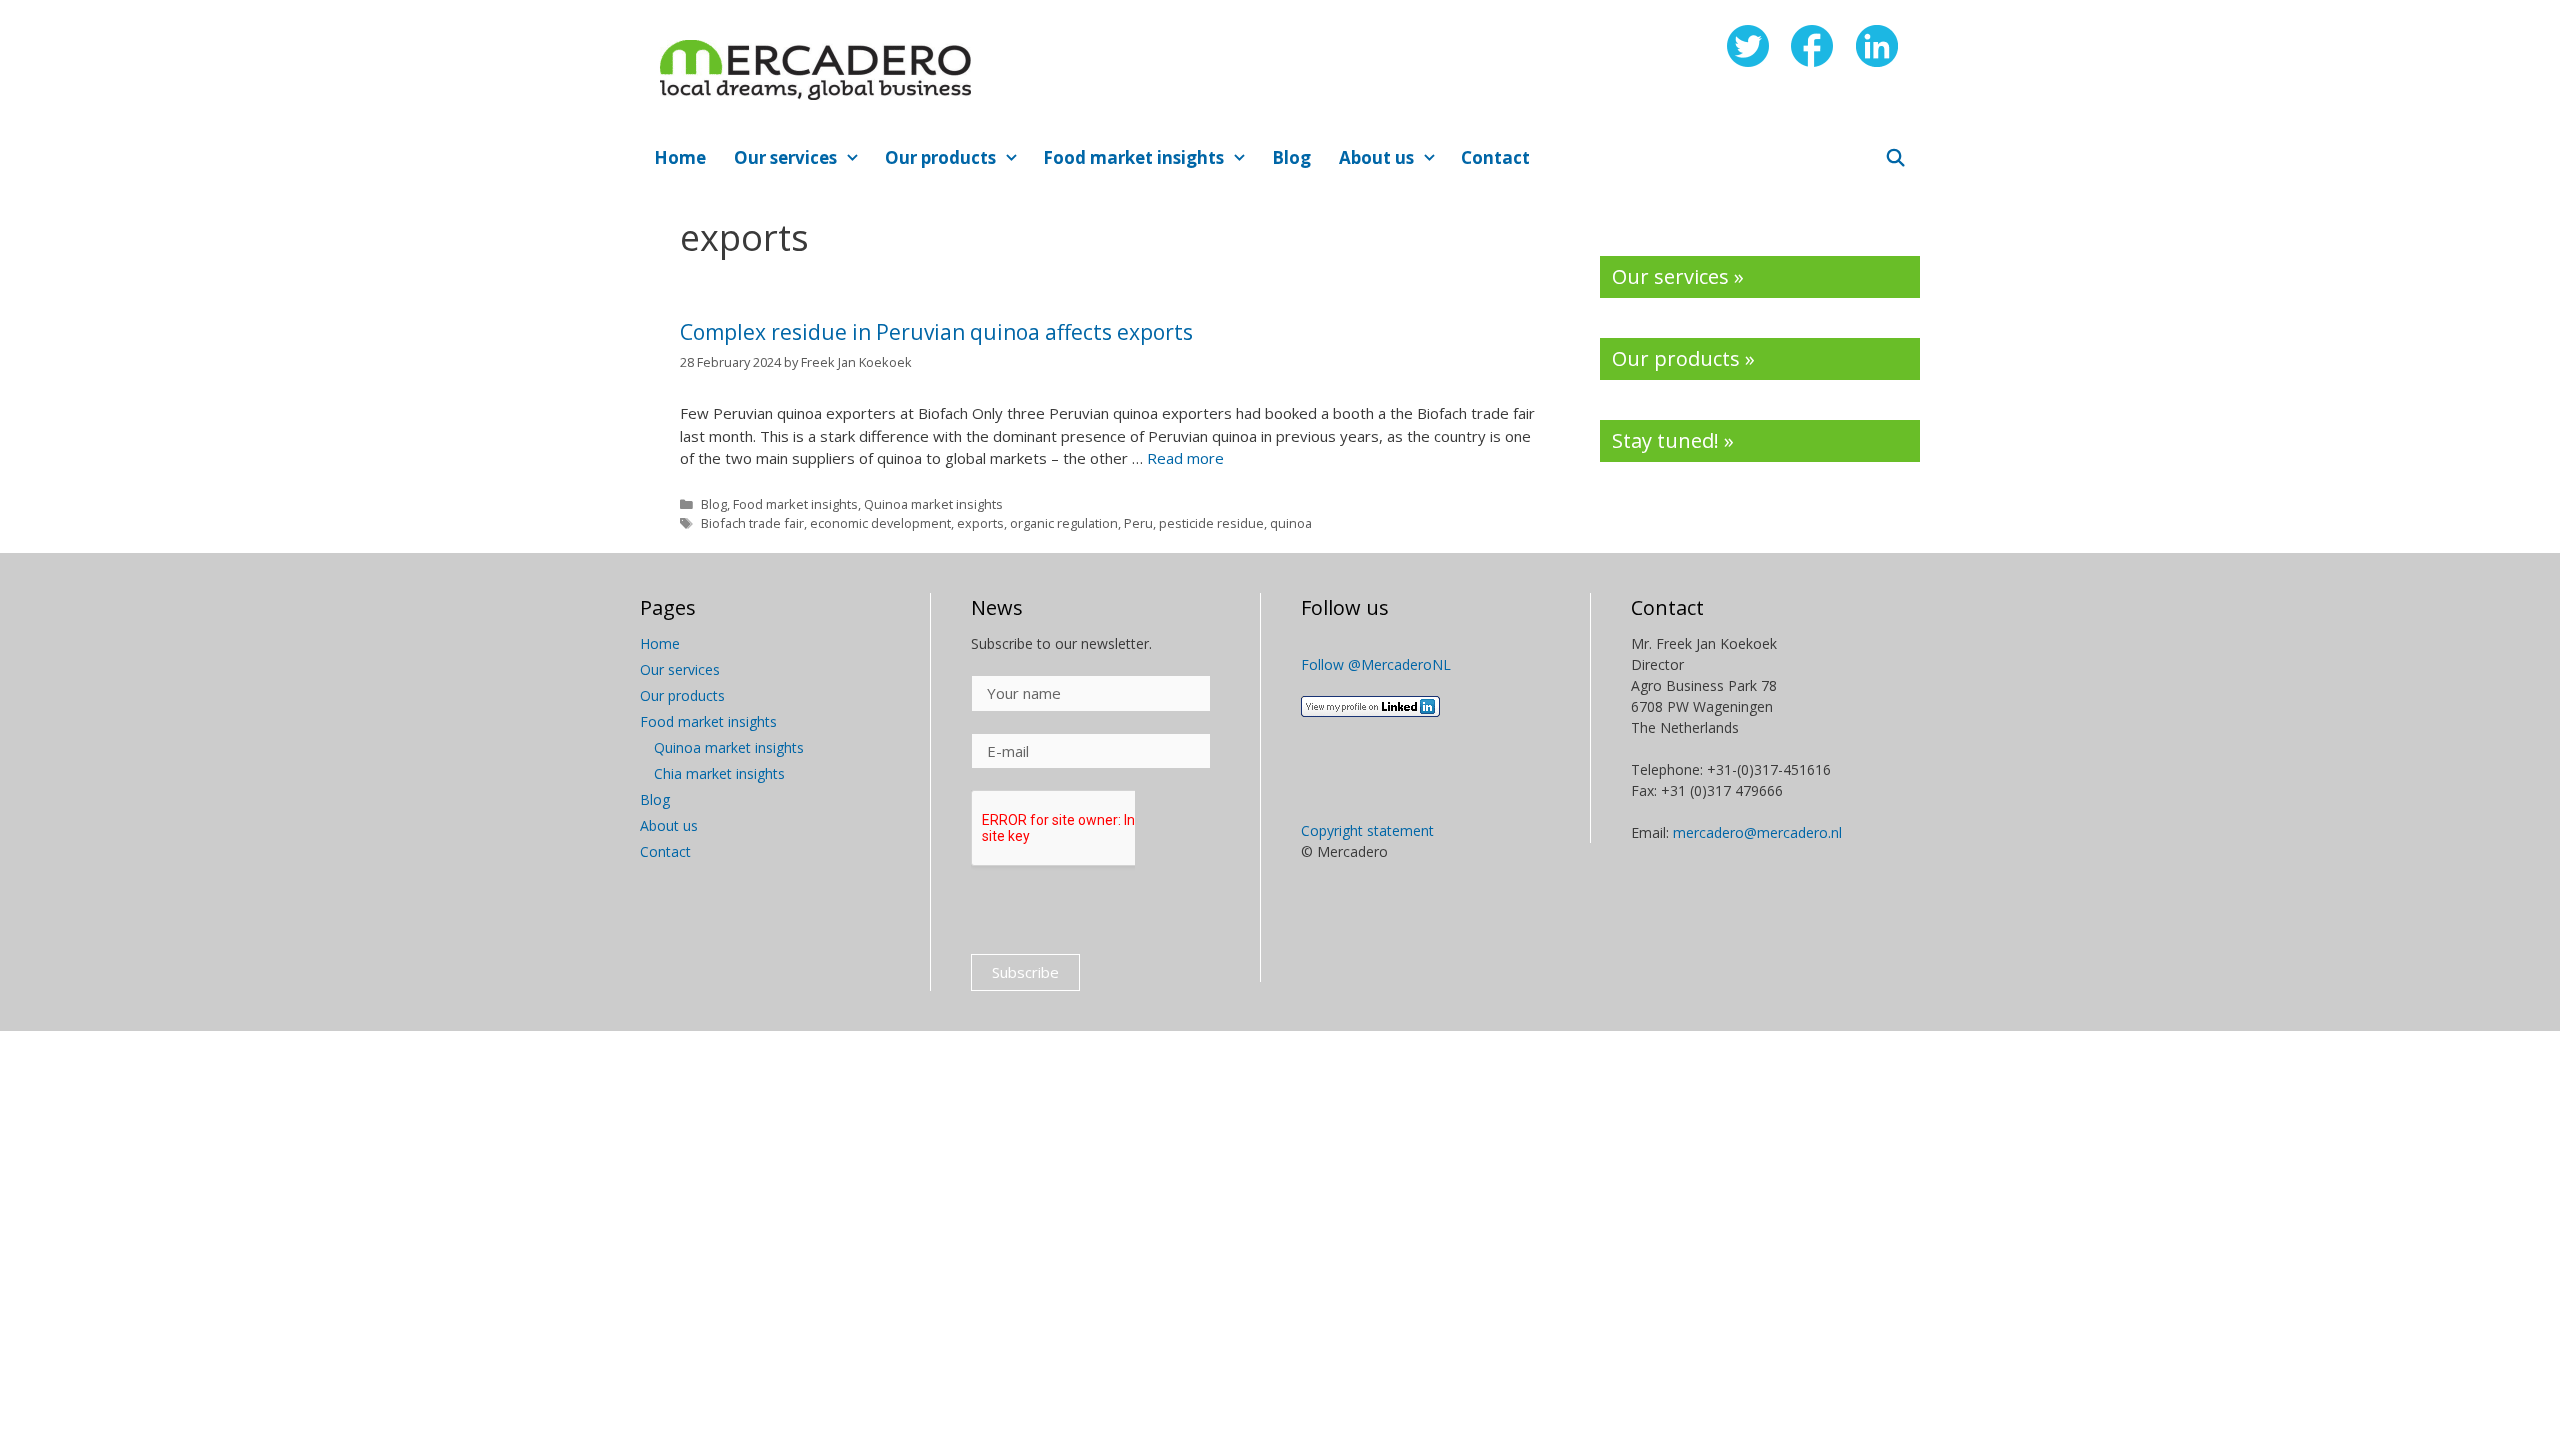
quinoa (1291, 523)
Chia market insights (719, 773)
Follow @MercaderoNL (1376, 664)
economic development (880, 523)
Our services (785, 157)
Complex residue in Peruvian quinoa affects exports (936, 332)
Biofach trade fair (752, 523)
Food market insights (1133, 157)
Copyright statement (1367, 830)
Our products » (1683, 358)
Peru (1138, 523)
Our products (940, 157)
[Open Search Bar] (1895, 158)
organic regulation (1064, 523)
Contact (1495, 157)
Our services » (1678, 276)
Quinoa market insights (933, 504)
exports (980, 523)
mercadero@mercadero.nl (1757, 832)
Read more (1185, 458)
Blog (1291, 157)
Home (680, 157)
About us (1376, 157)
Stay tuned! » (1673, 440)
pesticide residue (1211, 523)
